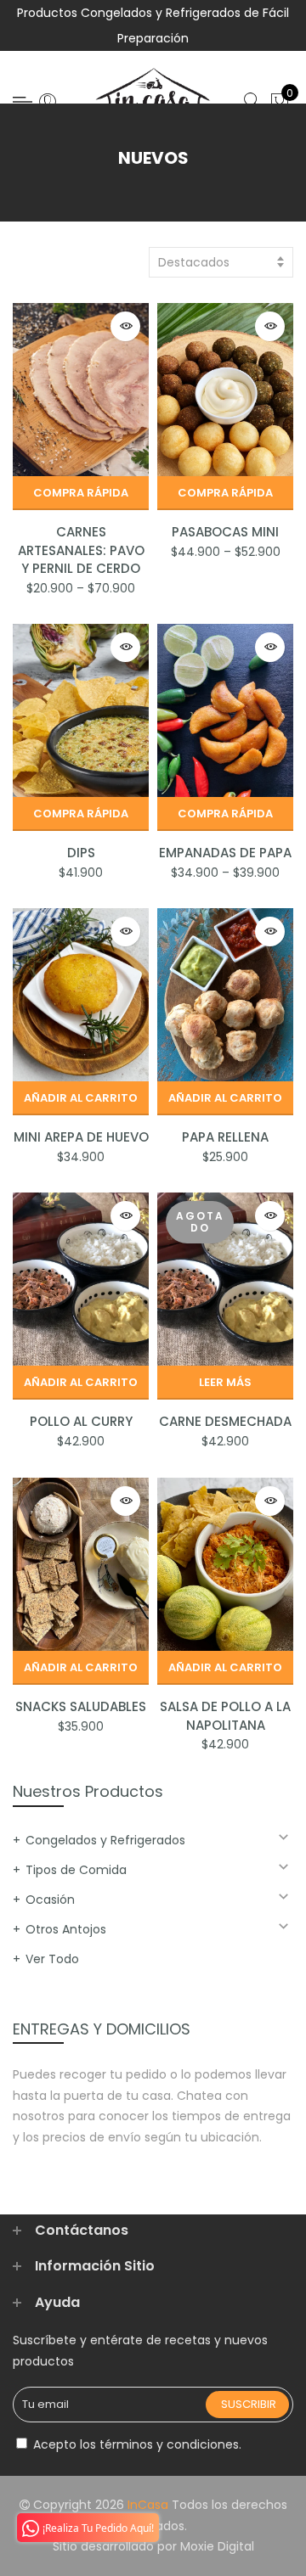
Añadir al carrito (81, 1098)
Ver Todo (52, 1959)
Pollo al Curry (81, 1421)
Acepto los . (136, 2444)
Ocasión (50, 1900)
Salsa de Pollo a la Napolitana (225, 1715)
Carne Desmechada (225, 1421)
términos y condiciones (169, 2444)
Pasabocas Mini (225, 532)
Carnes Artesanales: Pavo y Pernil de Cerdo (81, 550)
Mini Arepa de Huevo (81, 1137)
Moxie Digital (217, 2546)
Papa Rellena (225, 1137)
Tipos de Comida (76, 1870)
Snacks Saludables (81, 1706)
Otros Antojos (66, 1929)
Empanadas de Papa (225, 853)
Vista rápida (125, 326)
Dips (81, 853)
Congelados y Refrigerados (105, 1840)
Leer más (225, 1382)
